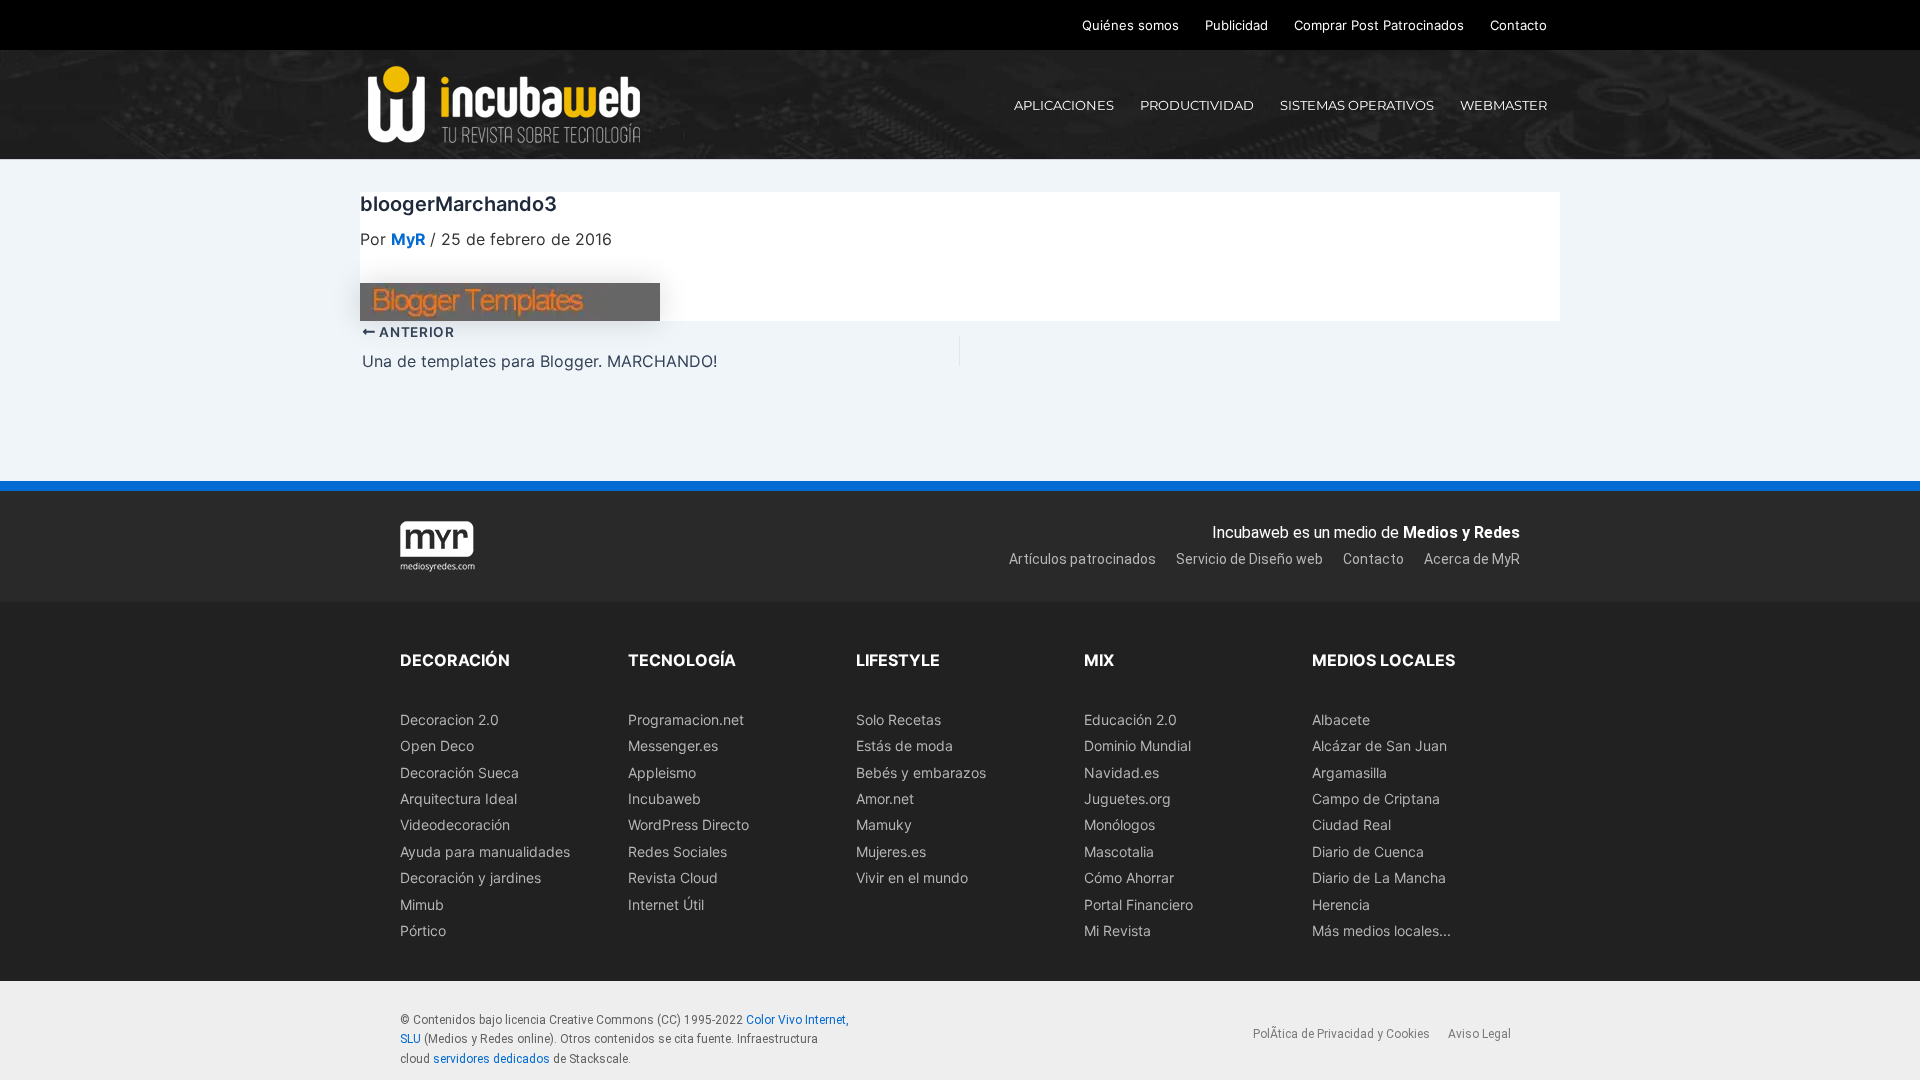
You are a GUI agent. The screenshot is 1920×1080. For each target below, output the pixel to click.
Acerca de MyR (1472, 559)
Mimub (422, 904)
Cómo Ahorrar (1129, 877)
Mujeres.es (891, 851)
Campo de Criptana (1376, 798)
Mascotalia (1119, 851)
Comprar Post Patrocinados (1379, 25)
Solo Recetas (898, 719)
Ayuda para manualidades (485, 851)
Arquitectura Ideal (458, 798)
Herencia (1341, 904)
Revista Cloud (673, 877)
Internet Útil (666, 904)
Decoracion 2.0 (449, 719)
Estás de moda (904, 745)
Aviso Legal (1479, 1034)
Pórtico (423, 930)
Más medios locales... (1381, 930)
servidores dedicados (491, 1059)
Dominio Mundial (1137, 745)
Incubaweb (664, 798)
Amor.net (885, 798)
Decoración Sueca (459, 772)
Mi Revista (1117, 930)
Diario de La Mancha (1379, 877)
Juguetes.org (1127, 798)
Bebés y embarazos (921, 772)
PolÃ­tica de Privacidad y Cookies (1341, 1034)
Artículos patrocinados (1082, 559)
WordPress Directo (688, 824)
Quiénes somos (1130, 25)
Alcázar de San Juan (1379, 745)
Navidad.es (1121, 772)
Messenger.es (673, 745)
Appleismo (662, 772)
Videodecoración (455, 824)
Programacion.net (686, 719)
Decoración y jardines (470, 877)
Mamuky (884, 824)
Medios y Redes (1461, 532)
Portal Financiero (1138, 904)
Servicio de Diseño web (1249, 559)
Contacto (1518, 25)
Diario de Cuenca (1368, 851)
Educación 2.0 (1130, 719)
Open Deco (437, 745)
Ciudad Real (1351, 824)
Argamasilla (1349, 772)
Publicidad (1236, 25)
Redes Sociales (677, 851)
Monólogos (1119, 824)
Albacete (1341, 719)
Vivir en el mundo (912, 877)
